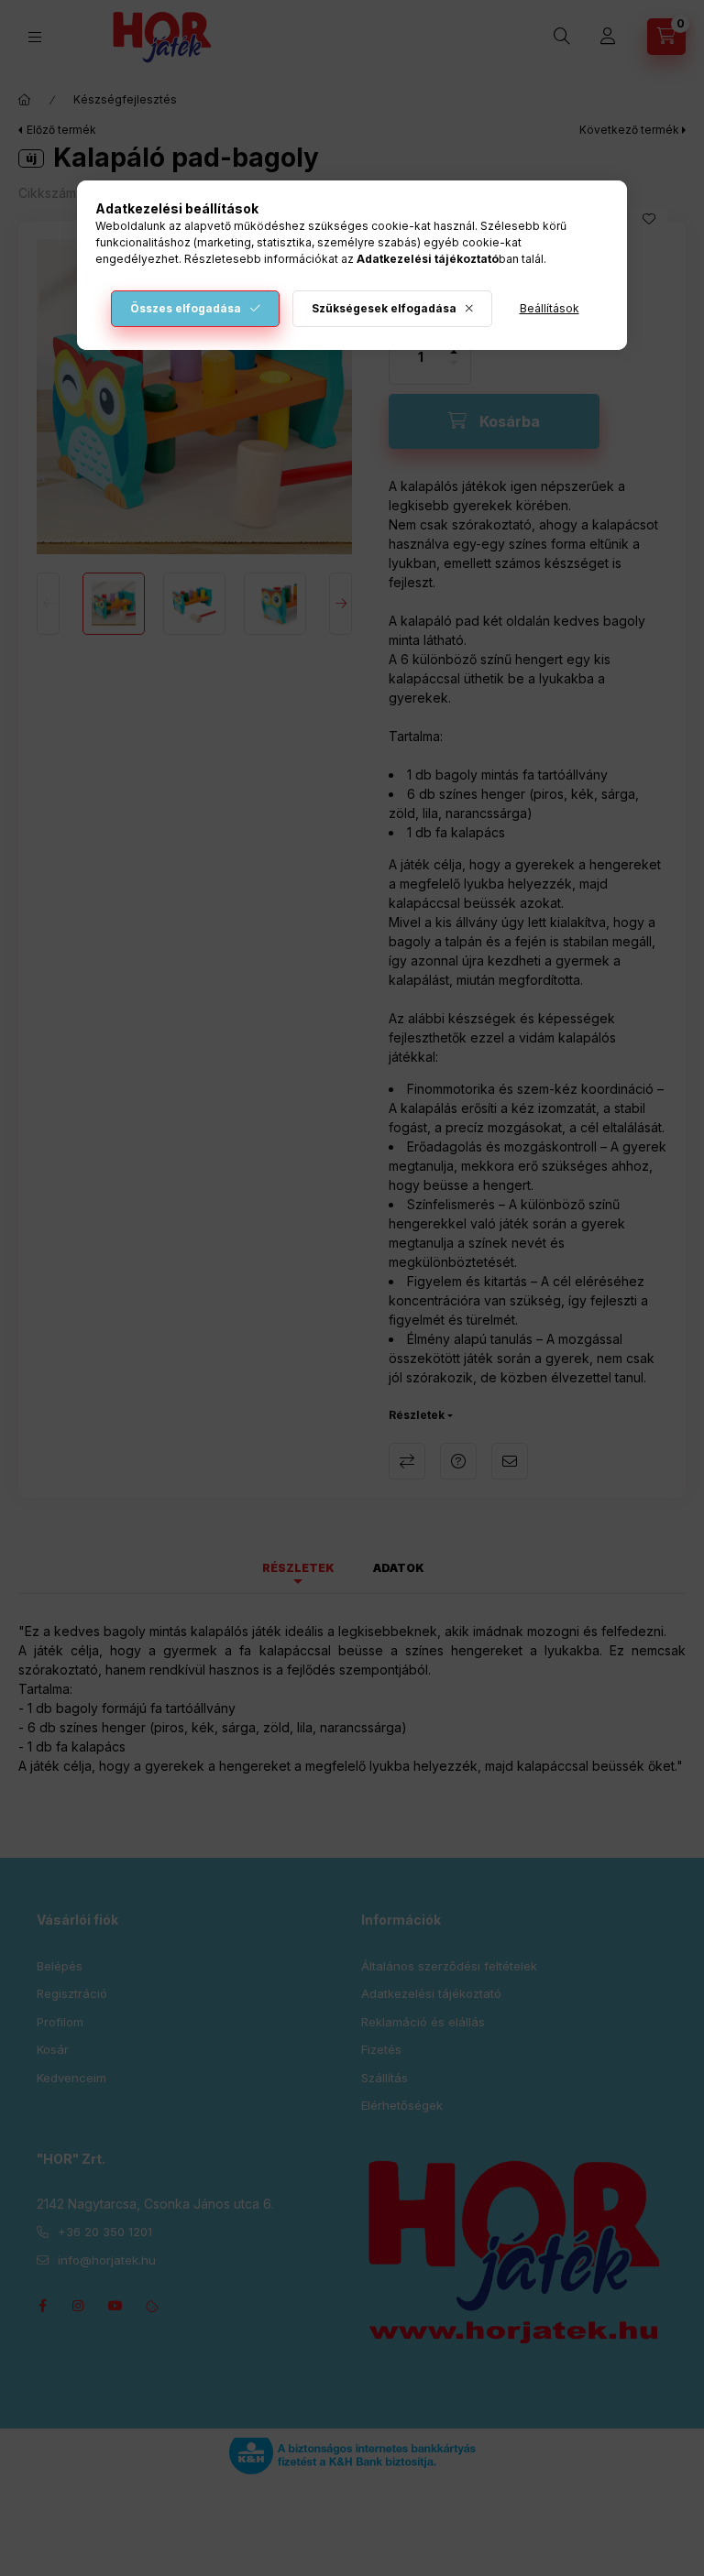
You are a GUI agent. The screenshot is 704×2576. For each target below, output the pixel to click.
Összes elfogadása (186, 308)
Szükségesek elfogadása (384, 308)
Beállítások (550, 308)
